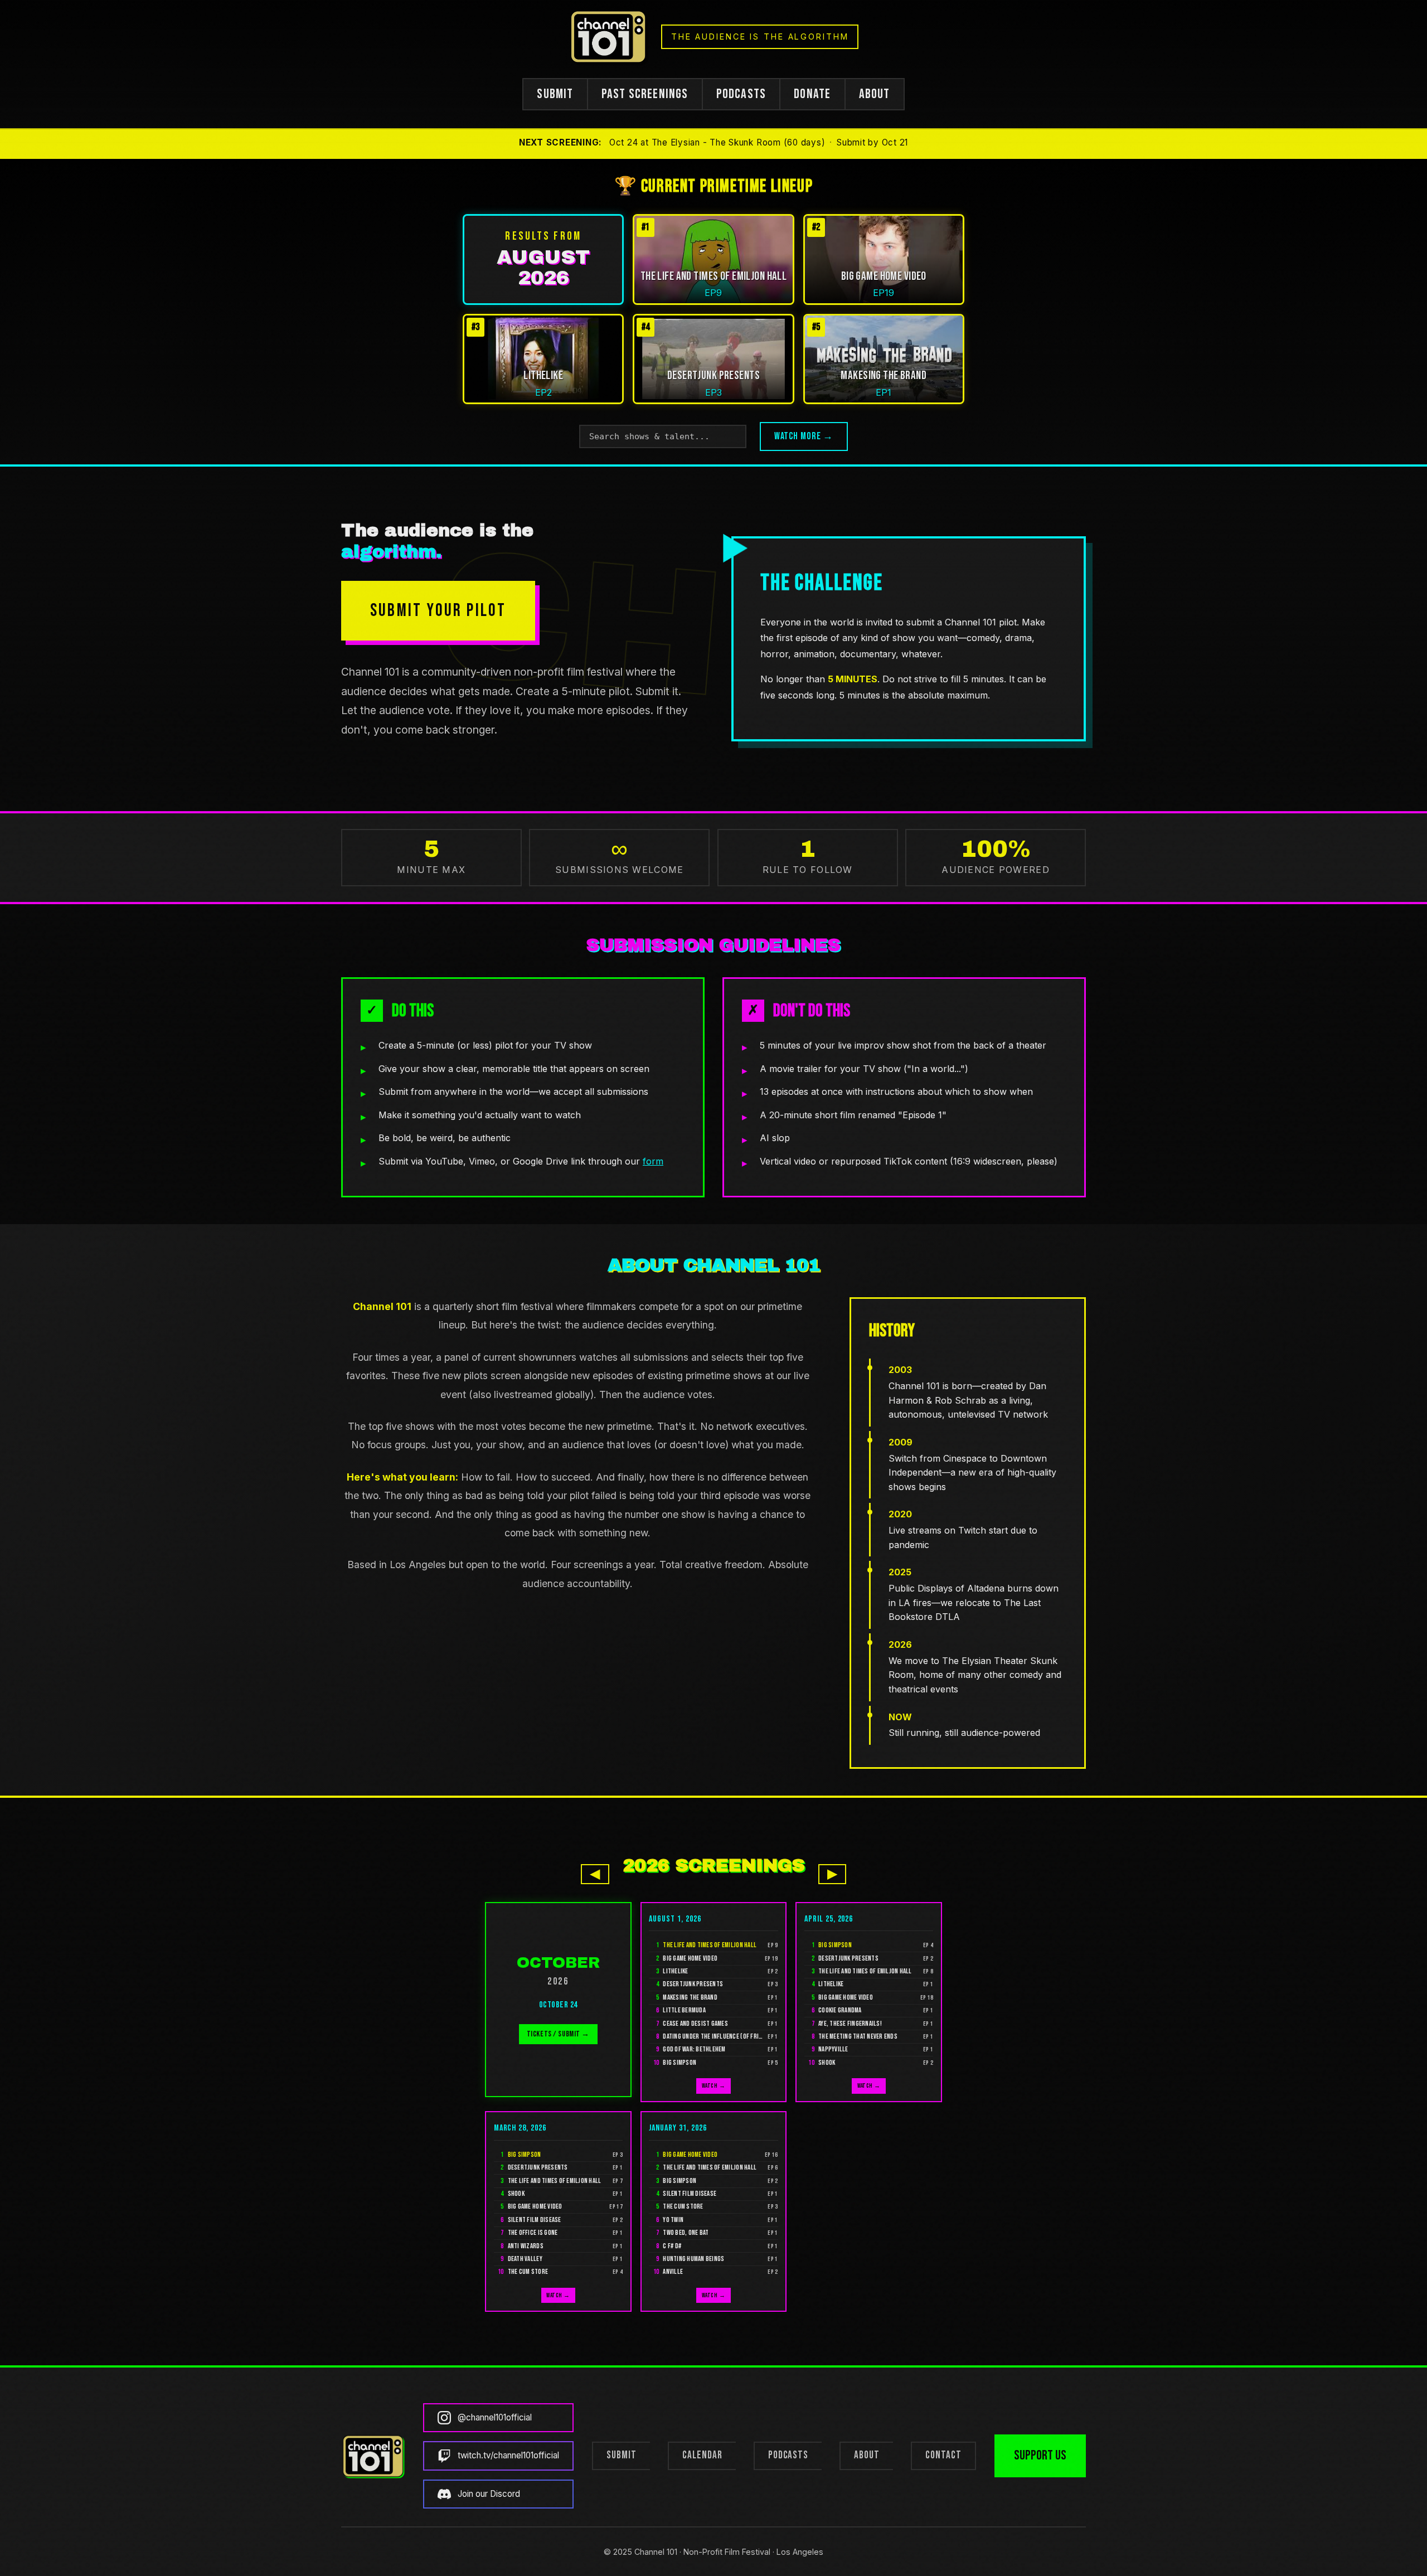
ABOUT (875, 94)
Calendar (702, 2455)
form (653, 1161)
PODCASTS (741, 94)
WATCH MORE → (804, 436)
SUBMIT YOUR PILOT (438, 611)
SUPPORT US (1040, 2455)
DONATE (812, 94)
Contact (943, 2455)
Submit (622, 2455)
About (867, 2455)
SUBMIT (555, 94)
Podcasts (788, 2455)
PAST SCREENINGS (645, 94)
